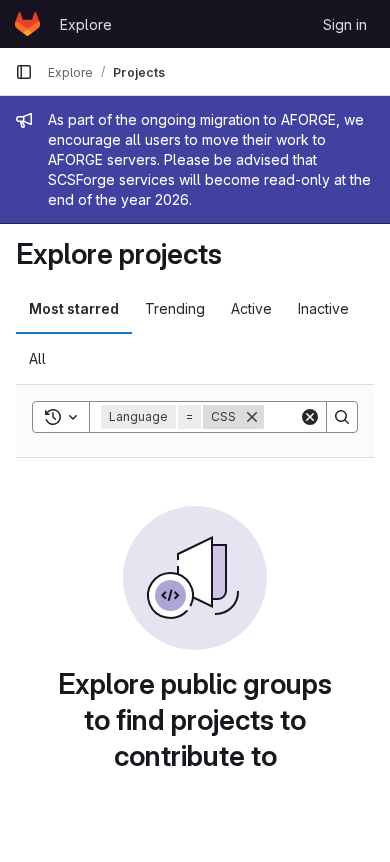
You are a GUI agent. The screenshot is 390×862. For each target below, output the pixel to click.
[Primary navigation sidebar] (24, 72)
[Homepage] (27, 24)
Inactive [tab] (323, 308)
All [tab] (37, 358)
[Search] (342, 417)
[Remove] (252, 417)
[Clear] (310, 417)
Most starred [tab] (74, 308)
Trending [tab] (175, 308)
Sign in (345, 24)
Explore (86, 24)
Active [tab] (251, 308)
